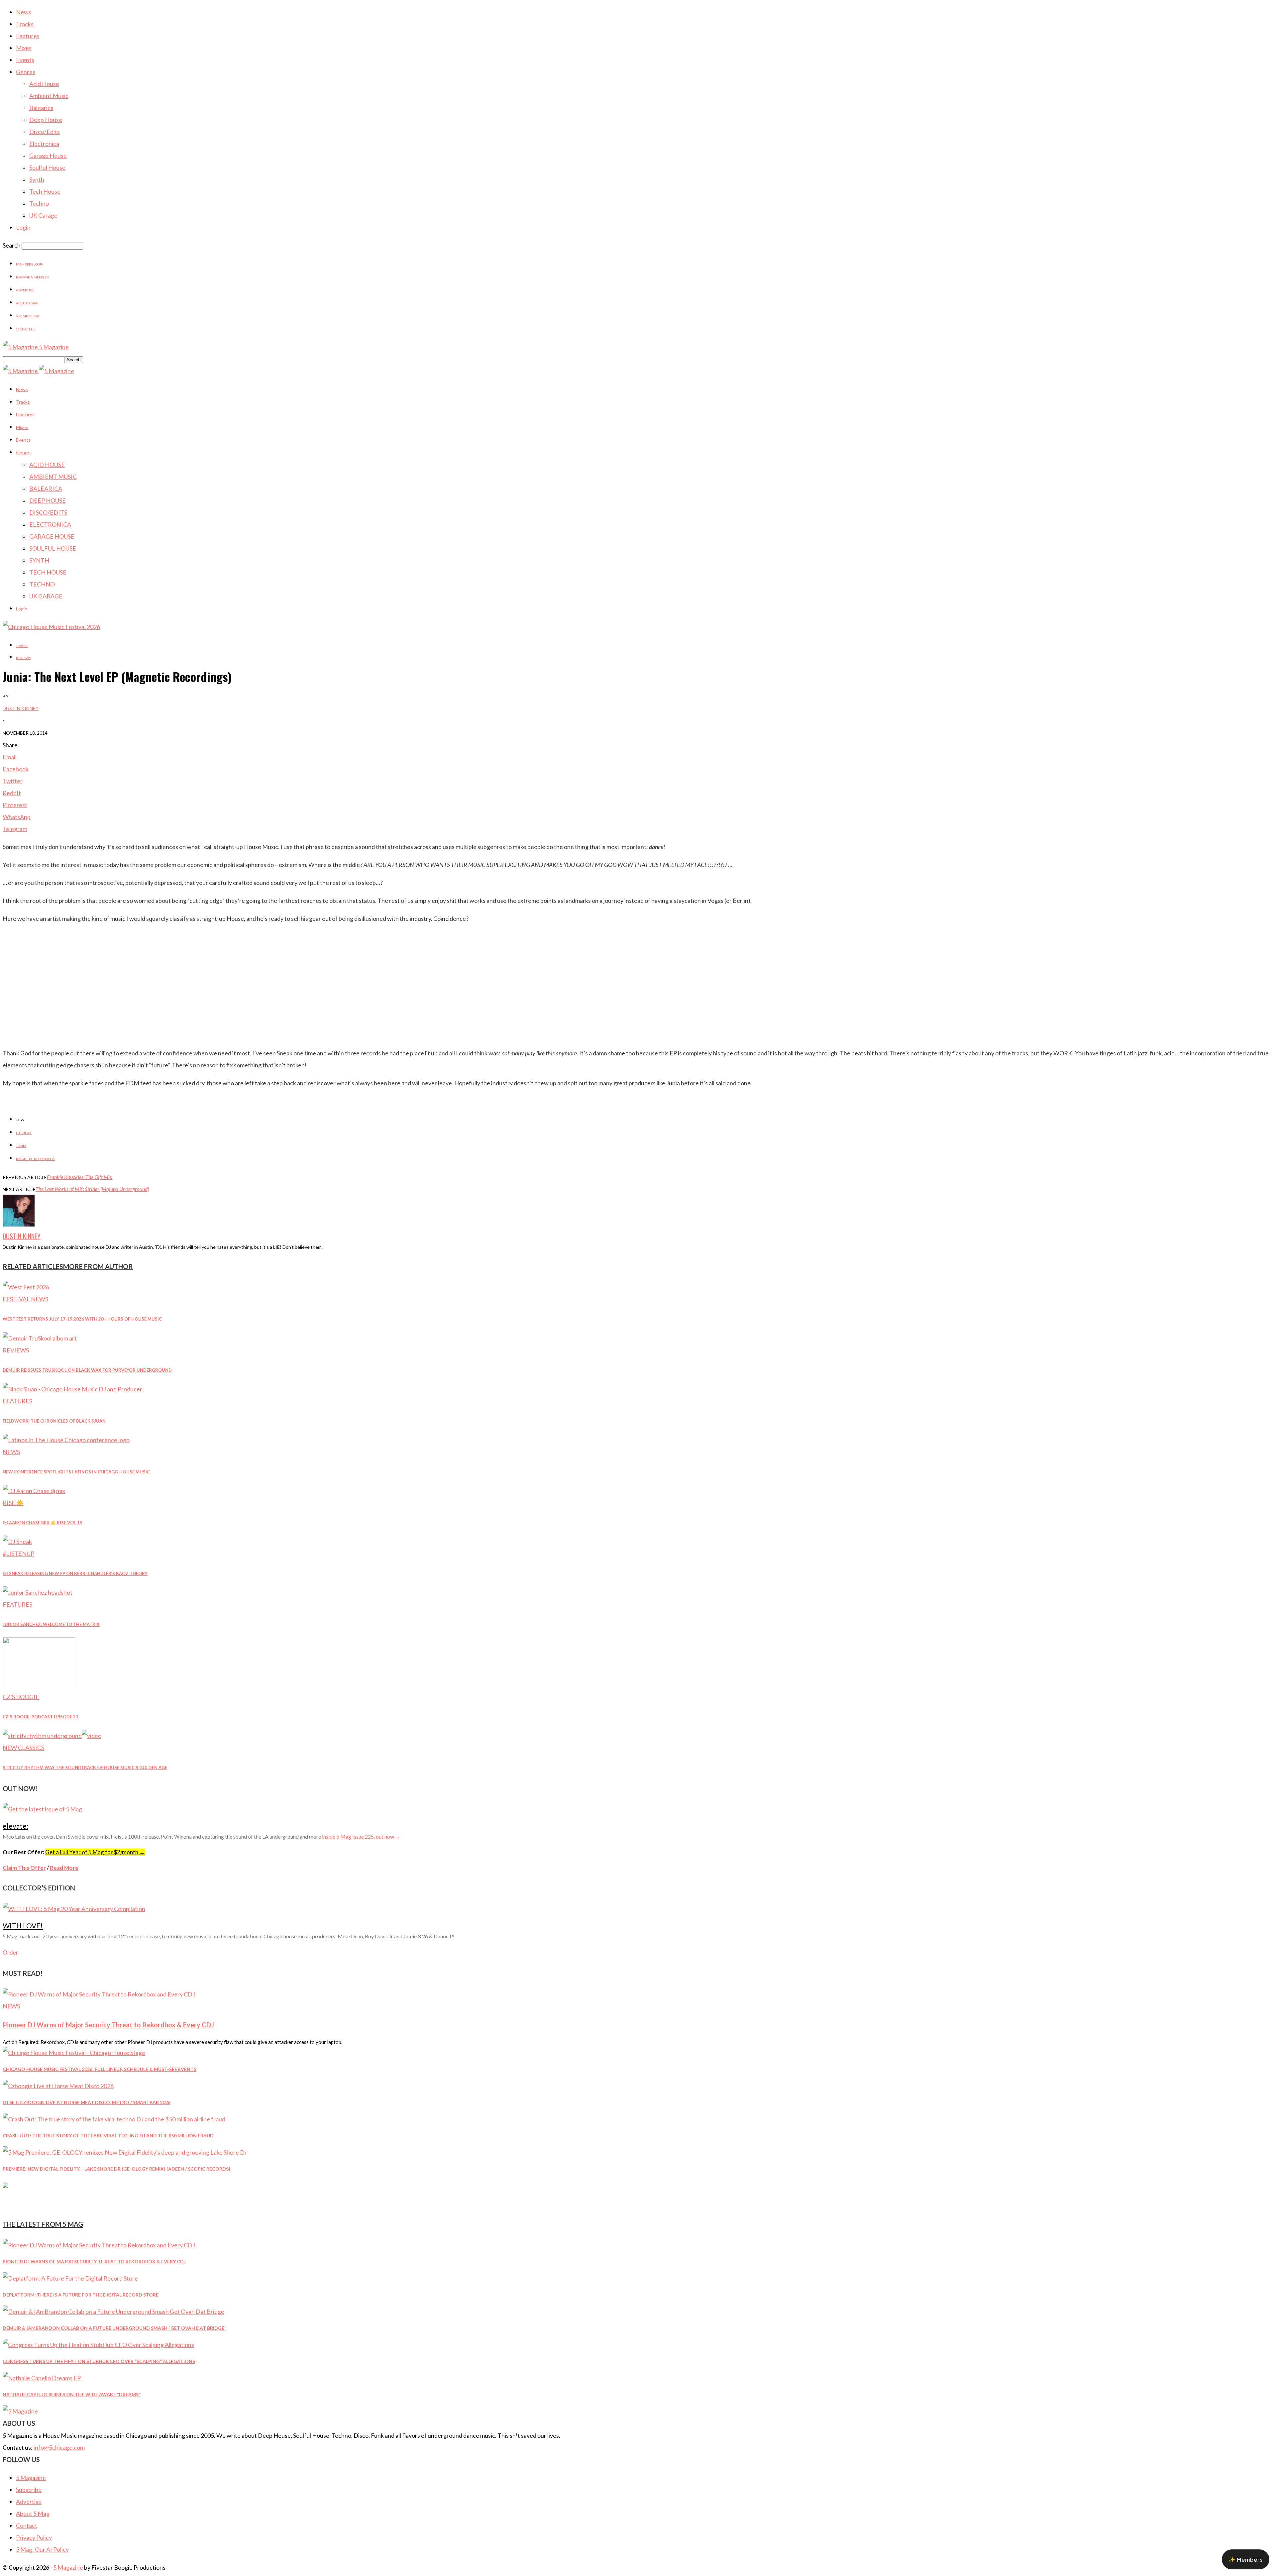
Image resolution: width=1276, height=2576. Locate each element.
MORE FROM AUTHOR (98, 1266)
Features (28, 36)
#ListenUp (18, 1554)
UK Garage (43, 215)
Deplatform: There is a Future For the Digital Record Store (81, 2295)
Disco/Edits (45, 132)
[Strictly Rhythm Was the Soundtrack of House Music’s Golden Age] (52, 1736)
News (24, 12)
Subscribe (29, 2490)
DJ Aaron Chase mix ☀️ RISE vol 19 (43, 1523)
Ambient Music (49, 96)
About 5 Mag (27, 303)
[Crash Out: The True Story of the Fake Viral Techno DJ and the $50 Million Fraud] (114, 2119)
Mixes (24, 48)
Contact (27, 2525)
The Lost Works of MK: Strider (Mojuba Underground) (92, 1189)
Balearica (41, 108)
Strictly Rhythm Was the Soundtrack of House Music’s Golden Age (85, 1768)
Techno (39, 203)
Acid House (44, 84)
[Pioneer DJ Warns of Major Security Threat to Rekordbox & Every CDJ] (99, 1994)
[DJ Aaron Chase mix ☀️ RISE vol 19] (34, 1491)
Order (10, 1952)
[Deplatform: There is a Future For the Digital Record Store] (70, 2278)
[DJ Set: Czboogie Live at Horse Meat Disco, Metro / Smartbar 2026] (58, 2086)
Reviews (23, 658)
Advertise (25, 290)
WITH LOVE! (23, 1926)
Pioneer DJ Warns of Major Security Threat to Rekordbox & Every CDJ (108, 2025)
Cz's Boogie (21, 1697)
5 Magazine (31, 2478)
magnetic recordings (35, 1159)
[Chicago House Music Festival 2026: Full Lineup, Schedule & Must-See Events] (74, 2053)
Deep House (46, 120)
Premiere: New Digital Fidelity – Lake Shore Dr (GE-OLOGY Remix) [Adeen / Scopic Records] (116, 2169)
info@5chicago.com (59, 2447)
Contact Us (26, 329)
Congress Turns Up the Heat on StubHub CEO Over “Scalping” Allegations (99, 2361)
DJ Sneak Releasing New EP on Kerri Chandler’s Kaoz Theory (75, 1573)
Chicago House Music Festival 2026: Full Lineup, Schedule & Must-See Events (100, 2069)
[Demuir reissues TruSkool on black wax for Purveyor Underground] (40, 1338)
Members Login (30, 264)
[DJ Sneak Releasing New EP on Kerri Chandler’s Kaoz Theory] (17, 1542)
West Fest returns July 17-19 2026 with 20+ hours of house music (82, 1319)
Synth (37, 179)
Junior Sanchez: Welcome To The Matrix (51, 1624)
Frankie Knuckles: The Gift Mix (80, 1177)
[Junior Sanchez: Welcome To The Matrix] (38, 1592)
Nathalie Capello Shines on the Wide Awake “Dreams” (72, 2394)
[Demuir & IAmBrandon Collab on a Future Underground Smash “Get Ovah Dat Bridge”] (113, 2311)
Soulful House (47, 167)
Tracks (25, 24)
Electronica (44, 144)
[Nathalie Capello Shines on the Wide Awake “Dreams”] (42, 2378)
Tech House (45, 191)
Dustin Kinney (21, 708)
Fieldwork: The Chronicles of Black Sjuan (54, 1421)
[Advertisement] (638, 996)
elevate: (15, 1826)
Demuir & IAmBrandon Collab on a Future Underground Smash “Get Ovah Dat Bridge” (114, 2328)
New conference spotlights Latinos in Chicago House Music (76, 1472)
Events (25, 60)
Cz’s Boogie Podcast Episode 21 (41, 1717)
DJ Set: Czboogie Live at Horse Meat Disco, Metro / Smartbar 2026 (87, 2102)
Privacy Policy (34, 2537)
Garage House (48, 156)
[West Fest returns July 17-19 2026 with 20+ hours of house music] (26, 1287)
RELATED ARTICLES (33, 1266)
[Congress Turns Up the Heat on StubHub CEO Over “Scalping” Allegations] (98, 2345)
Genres (26, 72)
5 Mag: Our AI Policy (42, 2549)
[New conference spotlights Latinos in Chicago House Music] (66, 1440)
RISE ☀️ (13, 1503)
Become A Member (32, 277)
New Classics (23, 1748)
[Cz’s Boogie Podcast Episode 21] (39, 1685)
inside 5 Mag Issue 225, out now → (361, 1836)
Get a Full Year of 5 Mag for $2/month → (95, 1852)
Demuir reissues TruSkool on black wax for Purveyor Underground (87, 1370)
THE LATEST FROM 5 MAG (43, 2224)
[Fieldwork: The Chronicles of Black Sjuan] (72, 1389)
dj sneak (24, 1133)
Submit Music (28, 316)
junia (21, 1146)
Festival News (25, 1299)
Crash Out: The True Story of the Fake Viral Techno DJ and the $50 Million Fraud (108, 2136)
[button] (1246, 2559)
